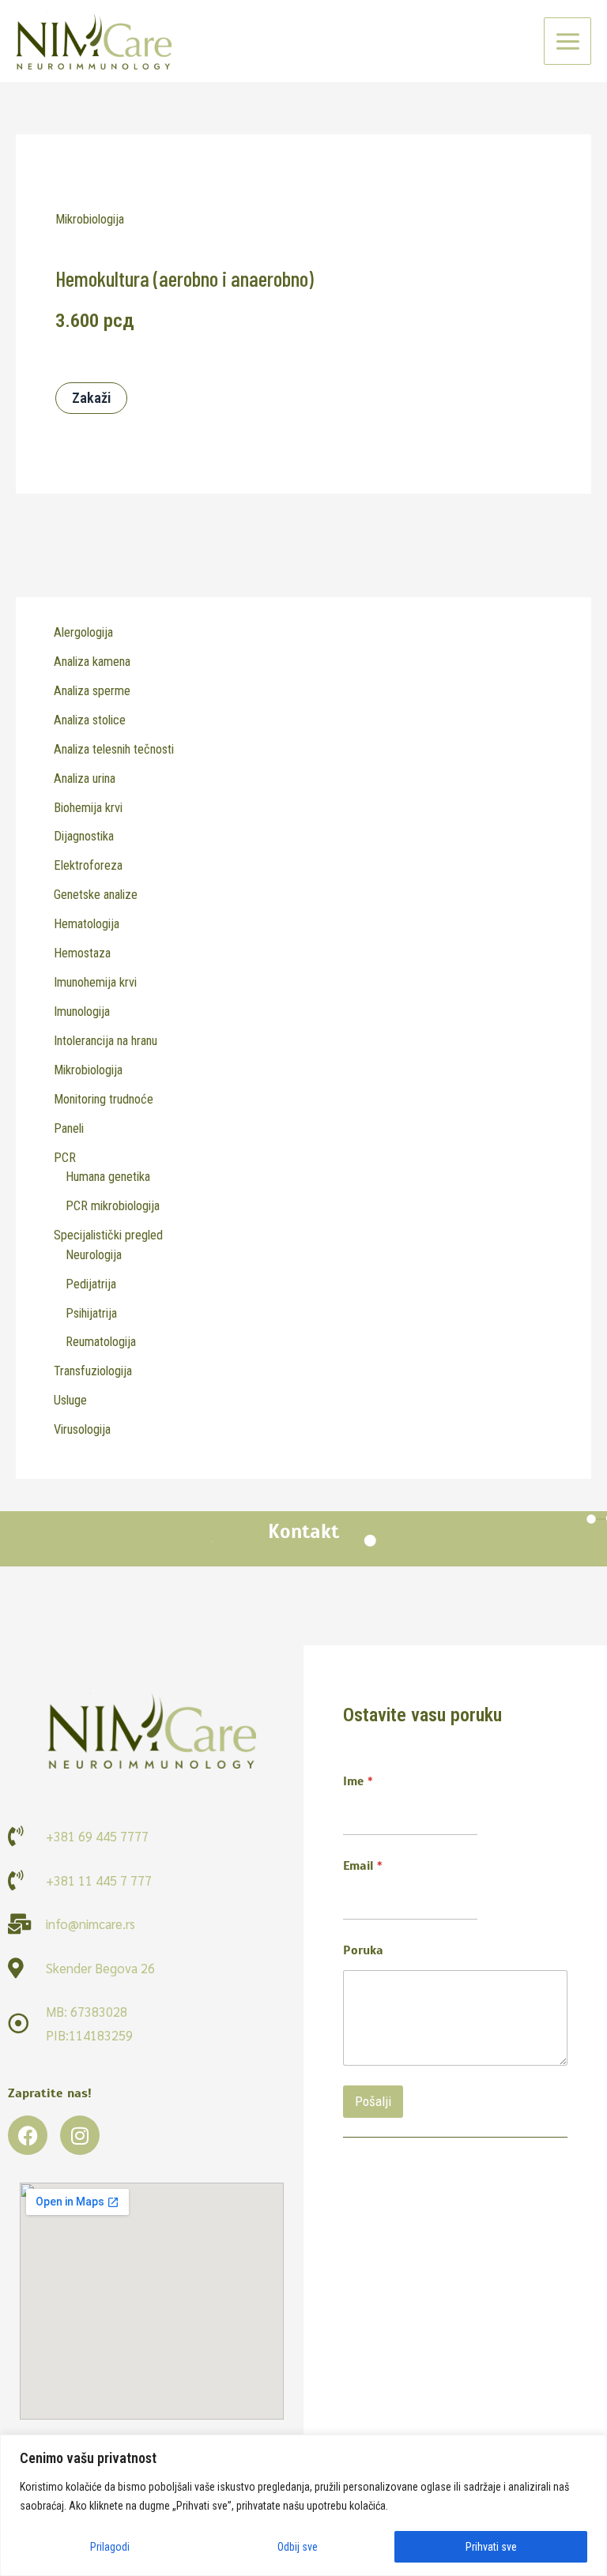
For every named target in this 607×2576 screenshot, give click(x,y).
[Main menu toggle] (567, 41)
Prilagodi (110, 2547)
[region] (303, 2505)
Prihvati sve (491, 2547)
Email (363, 1866)
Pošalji (373, 2101)
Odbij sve (298, 2547)
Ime (358, 1782)
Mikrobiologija (90, 219)
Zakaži (91, 398)
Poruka (363, 1951)
